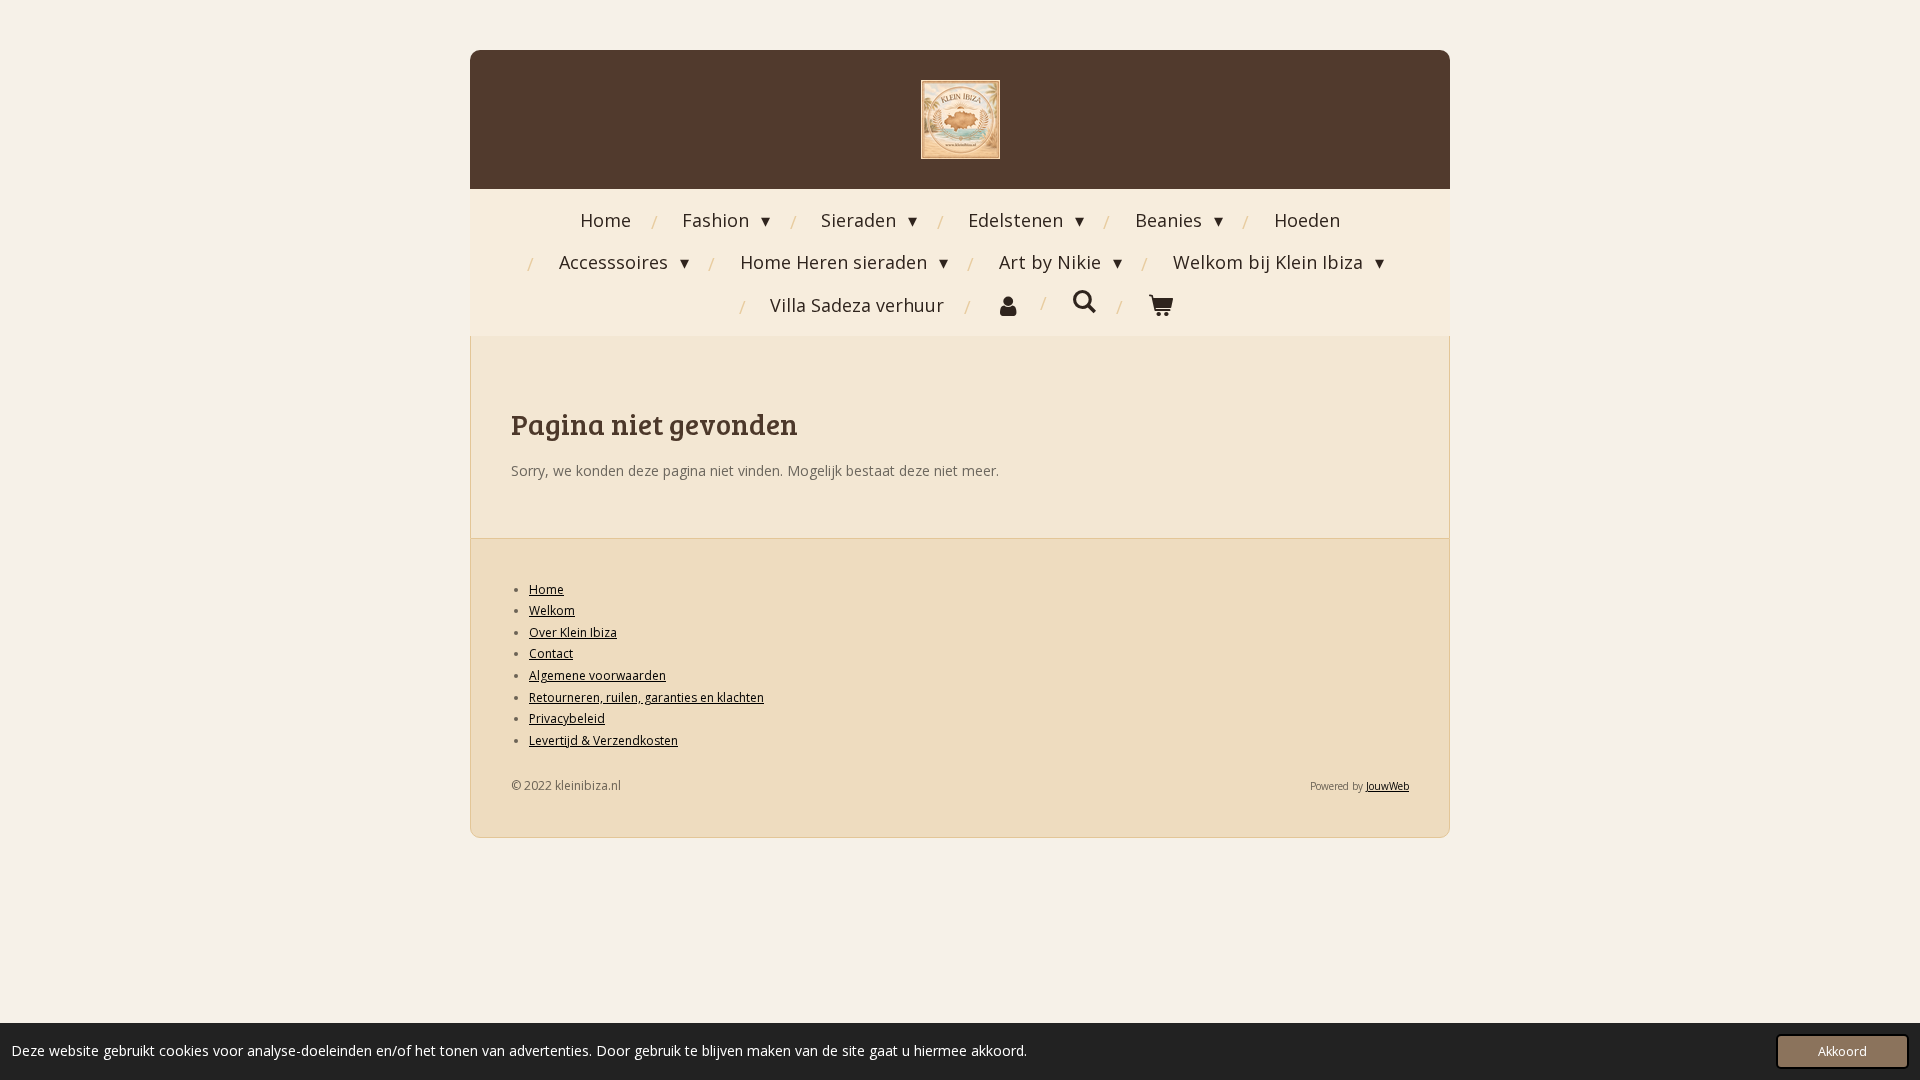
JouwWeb (1387, 786)
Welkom (552, 610)
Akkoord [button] (1842, 1051)
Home (546, 589)
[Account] (1007, 305)
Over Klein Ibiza (573, 632)
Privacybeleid (567, 718)
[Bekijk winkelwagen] (1159, 305)
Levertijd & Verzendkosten (603, 740)
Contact (551, 653)
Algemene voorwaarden (597, 675)
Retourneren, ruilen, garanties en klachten (646, 697)
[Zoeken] (1083, 301)
